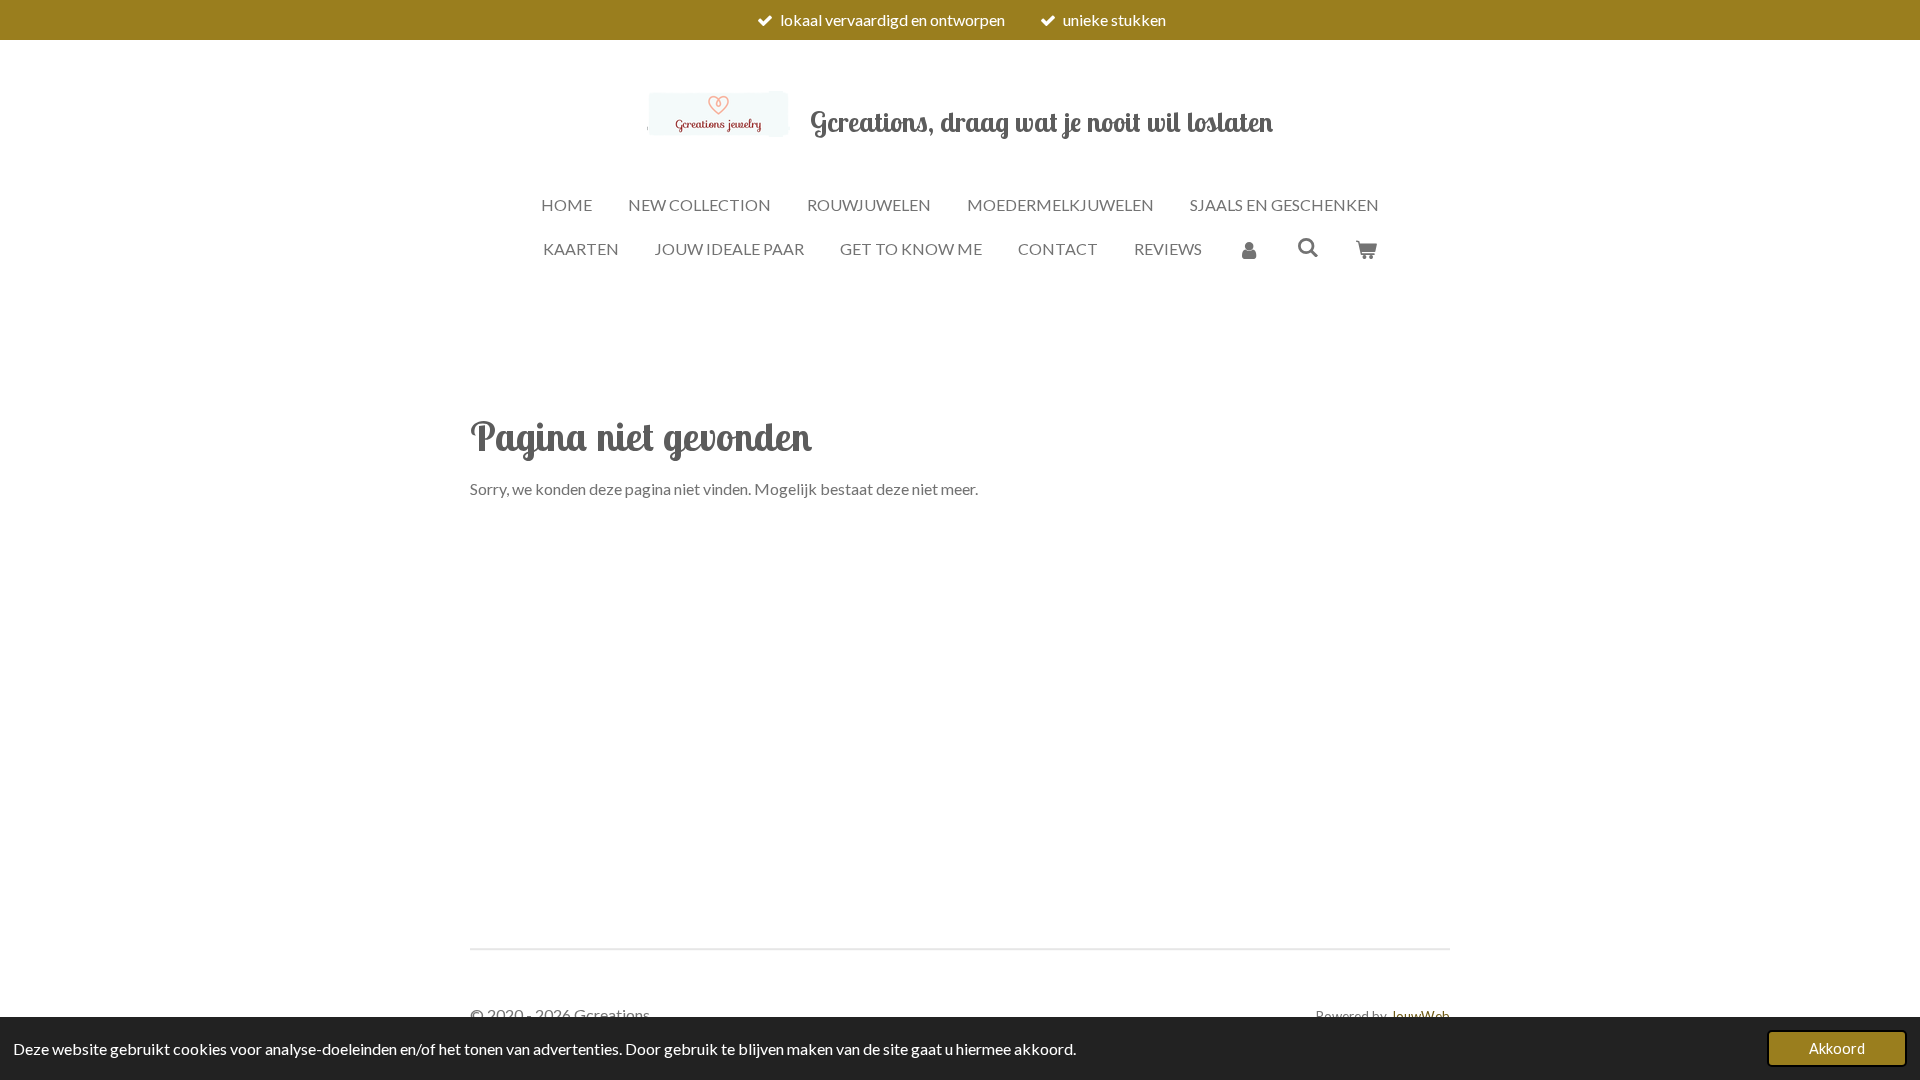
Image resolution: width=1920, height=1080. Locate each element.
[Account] (1249, 249)
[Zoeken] (1307, 246)
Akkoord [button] (1837, 1048)
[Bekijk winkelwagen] (1366, 249)
